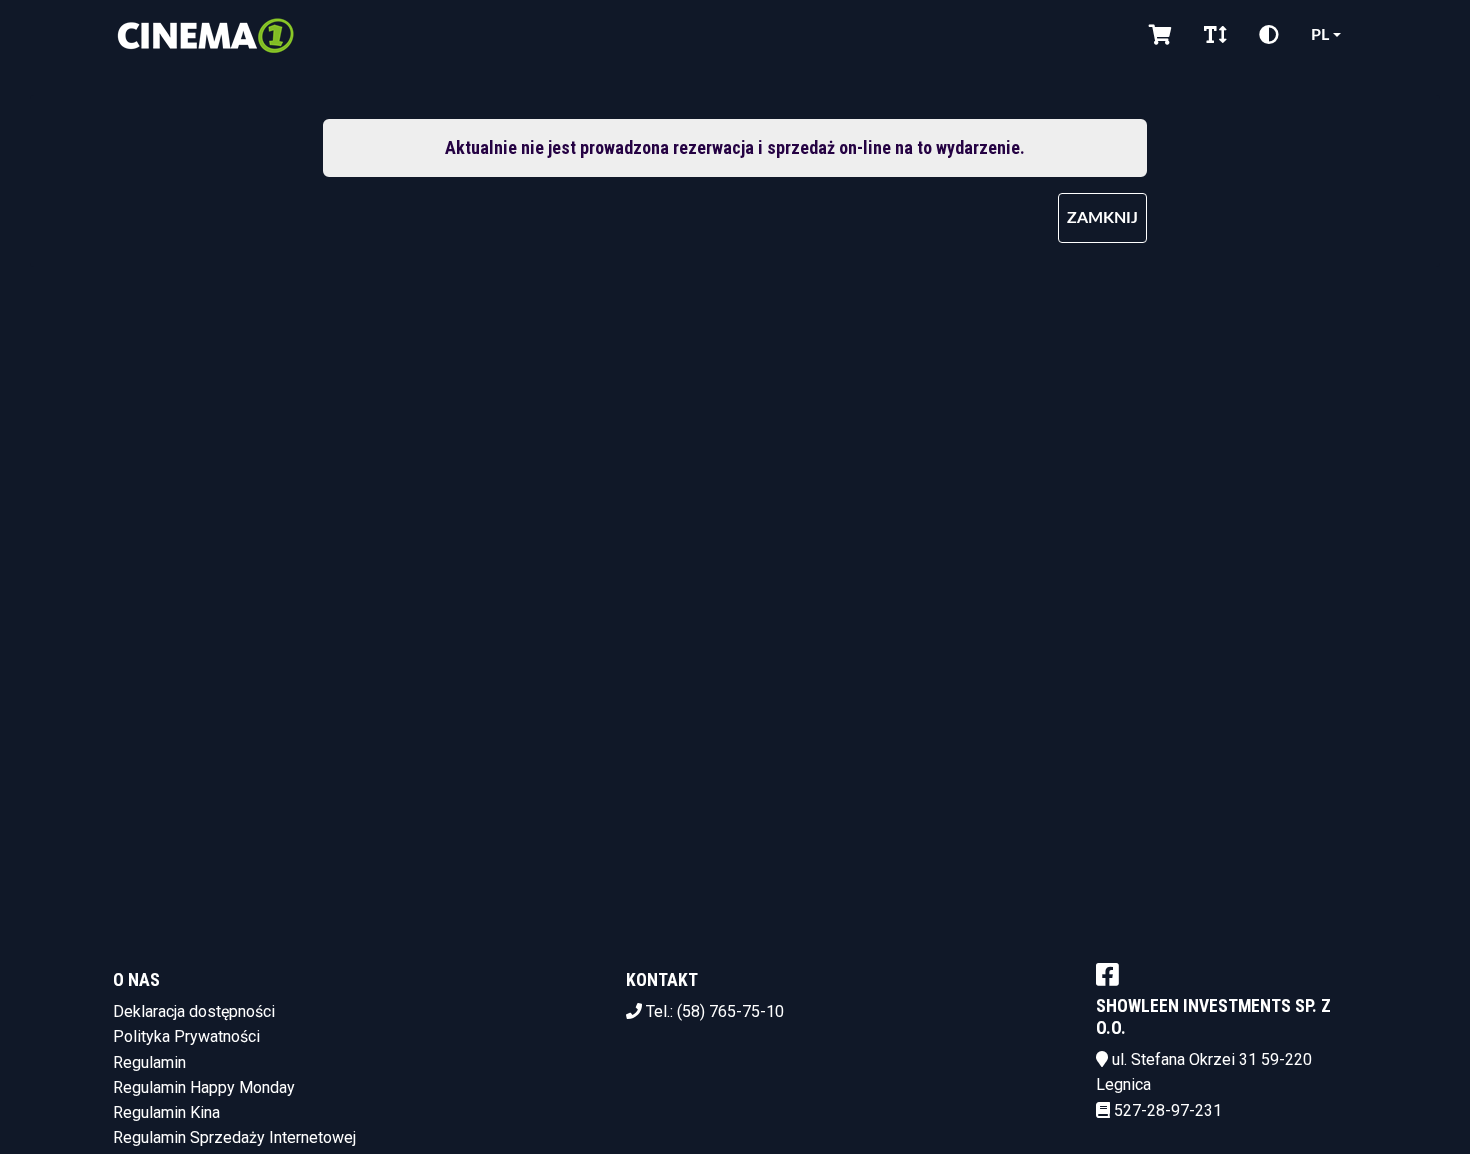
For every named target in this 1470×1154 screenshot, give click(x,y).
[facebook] (1107, 974)
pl (1320, 35)
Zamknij (1102, 218)
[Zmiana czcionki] (1215, 35)
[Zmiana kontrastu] (1269, 35)
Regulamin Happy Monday (204, 1087)
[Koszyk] (1160, 35)
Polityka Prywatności (186, 1036)
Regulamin (149, 1062)
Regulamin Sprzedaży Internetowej (234, 1137)
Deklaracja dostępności (194, 1011)
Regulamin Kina (166, 1112)
